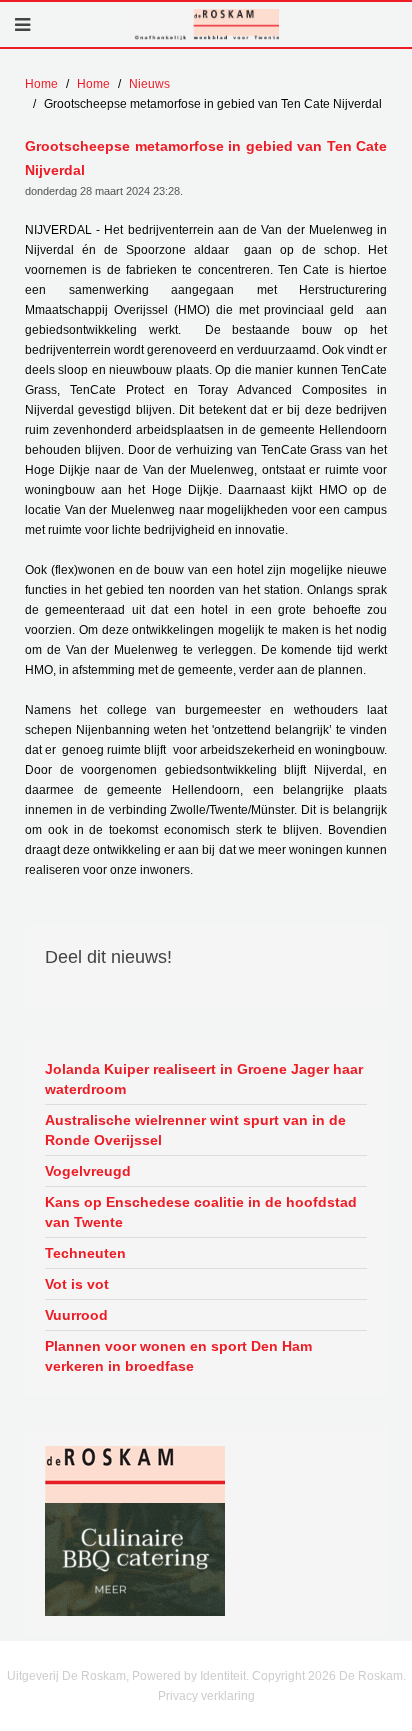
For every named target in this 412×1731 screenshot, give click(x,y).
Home (41, 84)
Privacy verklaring (206, 1696)
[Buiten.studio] (135, 1559)
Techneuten (85, 1253)
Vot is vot (77, 1284)
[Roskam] (135, 1474)
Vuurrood (76, 1315)
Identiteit (223, 1676)
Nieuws (149, 84)
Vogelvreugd (88, 1171)
